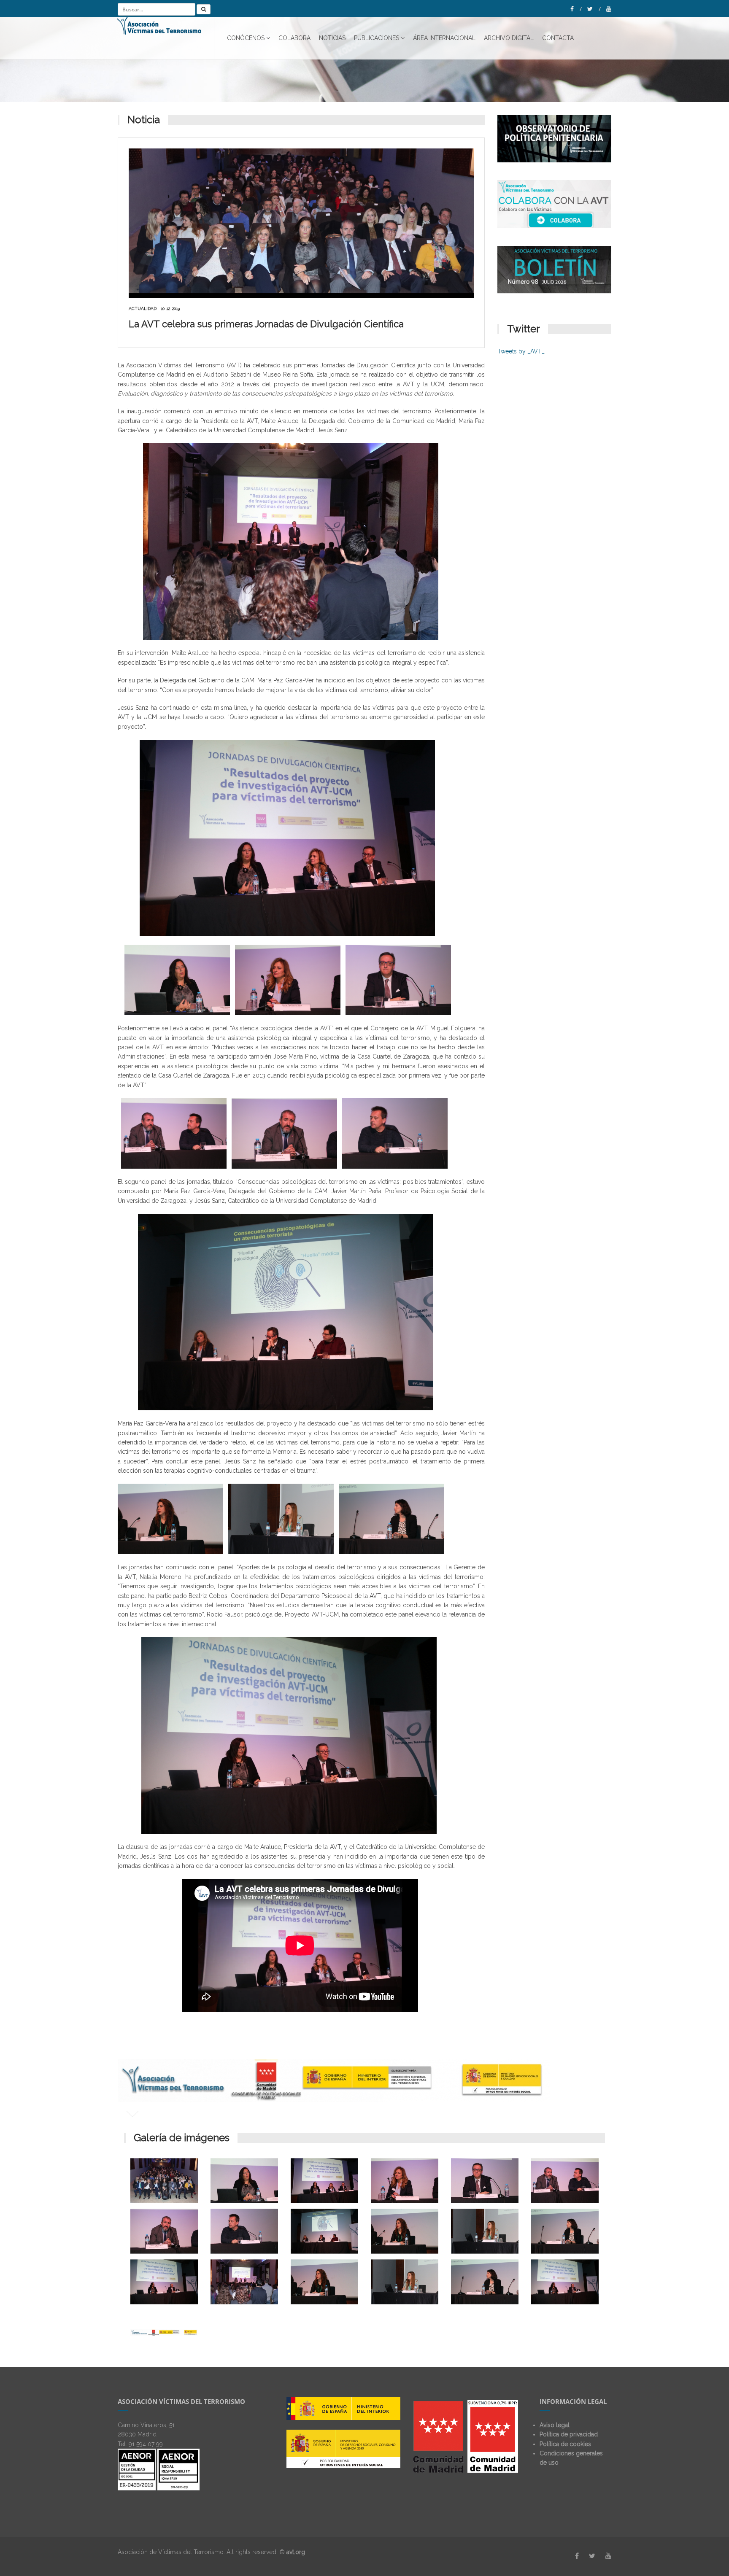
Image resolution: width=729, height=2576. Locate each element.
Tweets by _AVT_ (521, 351)
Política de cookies (565, 2444)
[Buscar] (204, 9)
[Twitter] (594, 9)
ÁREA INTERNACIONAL (444, 38)
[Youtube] (609, 9)
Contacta (558, 38)
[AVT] (166, 38)
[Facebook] (576, 9)
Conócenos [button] (246, 38)
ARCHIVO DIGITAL (509, 38)
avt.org (296, 2552)
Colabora (294, 38)
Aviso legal (555, 2425)
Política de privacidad (569, 2434)
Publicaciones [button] (377, 38)
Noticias (332, 38)
